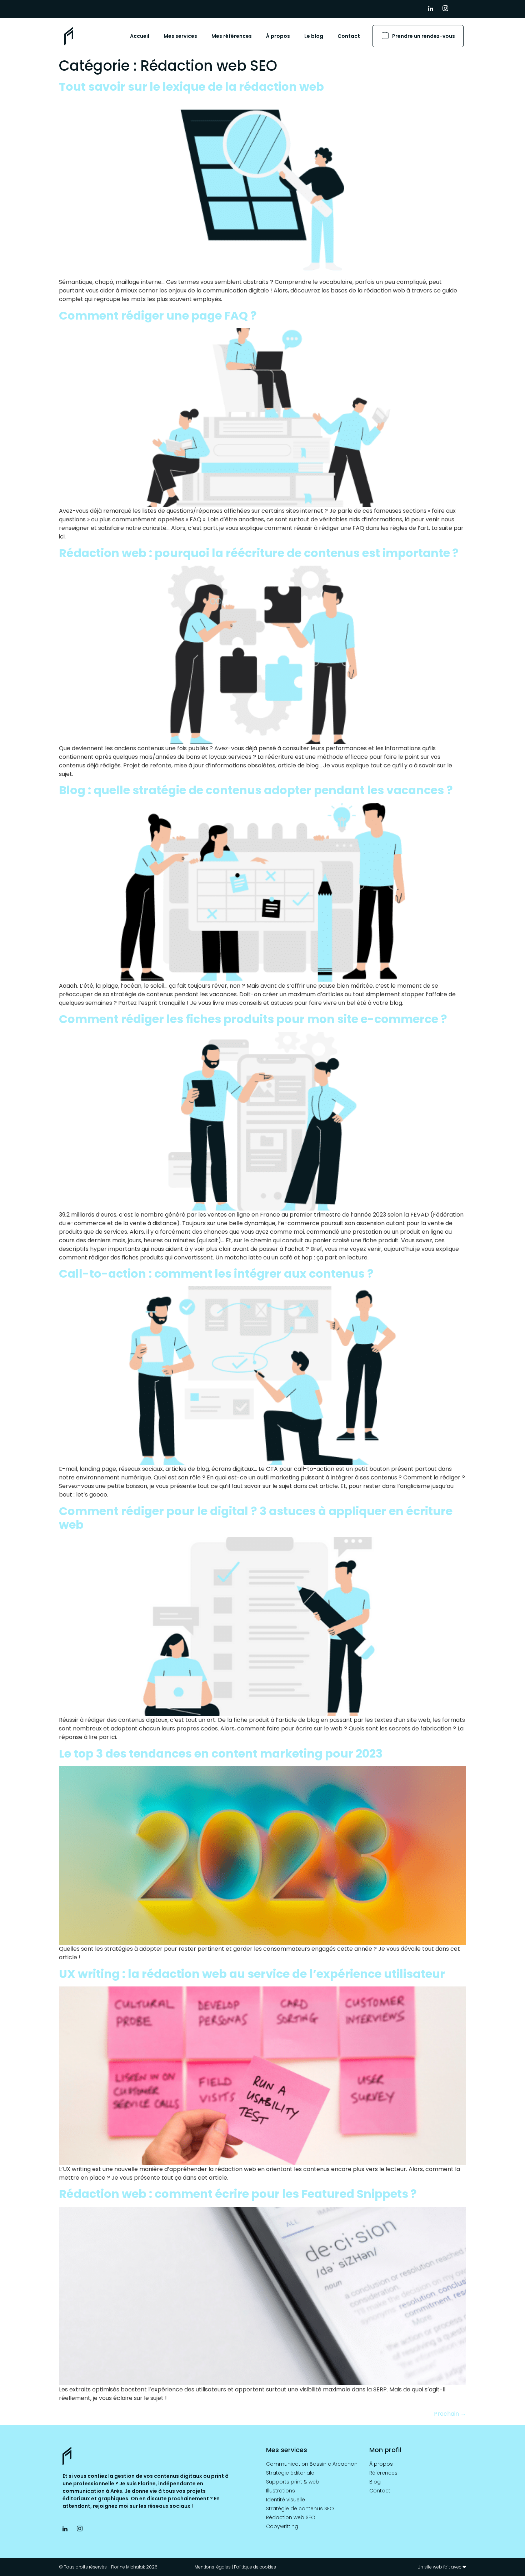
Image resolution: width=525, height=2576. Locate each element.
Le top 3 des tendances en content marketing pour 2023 (221, 1753)
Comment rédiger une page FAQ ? (158, 315)
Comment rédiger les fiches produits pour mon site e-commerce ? (253, 1019)
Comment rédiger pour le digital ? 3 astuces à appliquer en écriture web (256, 1518)
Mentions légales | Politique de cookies (235, 2567)
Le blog (314, 36)
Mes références (232, 36)
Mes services (180, 36)
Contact (349, 36)
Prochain (450, 2414)
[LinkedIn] (434, 9)
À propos (278, 36)
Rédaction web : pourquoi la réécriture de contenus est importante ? (259, 553)
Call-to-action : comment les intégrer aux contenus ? (216, 1274)
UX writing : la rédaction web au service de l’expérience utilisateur (252, 1974)
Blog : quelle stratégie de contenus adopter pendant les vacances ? (256, 790)
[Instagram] (448, 9)
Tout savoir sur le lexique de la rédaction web (191, 87)
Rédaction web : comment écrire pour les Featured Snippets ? (238, 2194)
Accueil (140, 36)
